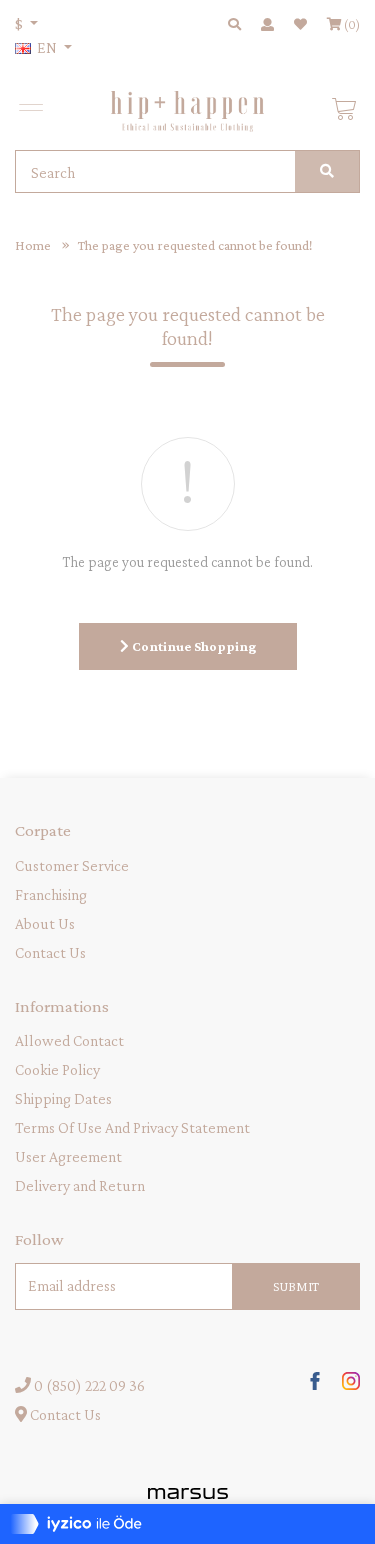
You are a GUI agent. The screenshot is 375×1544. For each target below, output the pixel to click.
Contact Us (50, 952)
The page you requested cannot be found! (195, 245)
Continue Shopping (192, 646)
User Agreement (68, 1156)
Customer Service (72, 865)
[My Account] (267, 24)
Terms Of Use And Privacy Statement (132, 1127)
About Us (45, 923)
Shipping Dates (63, 1098)
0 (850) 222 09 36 (88, 1385)
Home (33, 245)
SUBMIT (296, 1286)
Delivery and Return (80, 1185)
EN (47, 47)
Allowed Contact (69, 1040)
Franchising (51, 894)
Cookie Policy (57, 1069)
